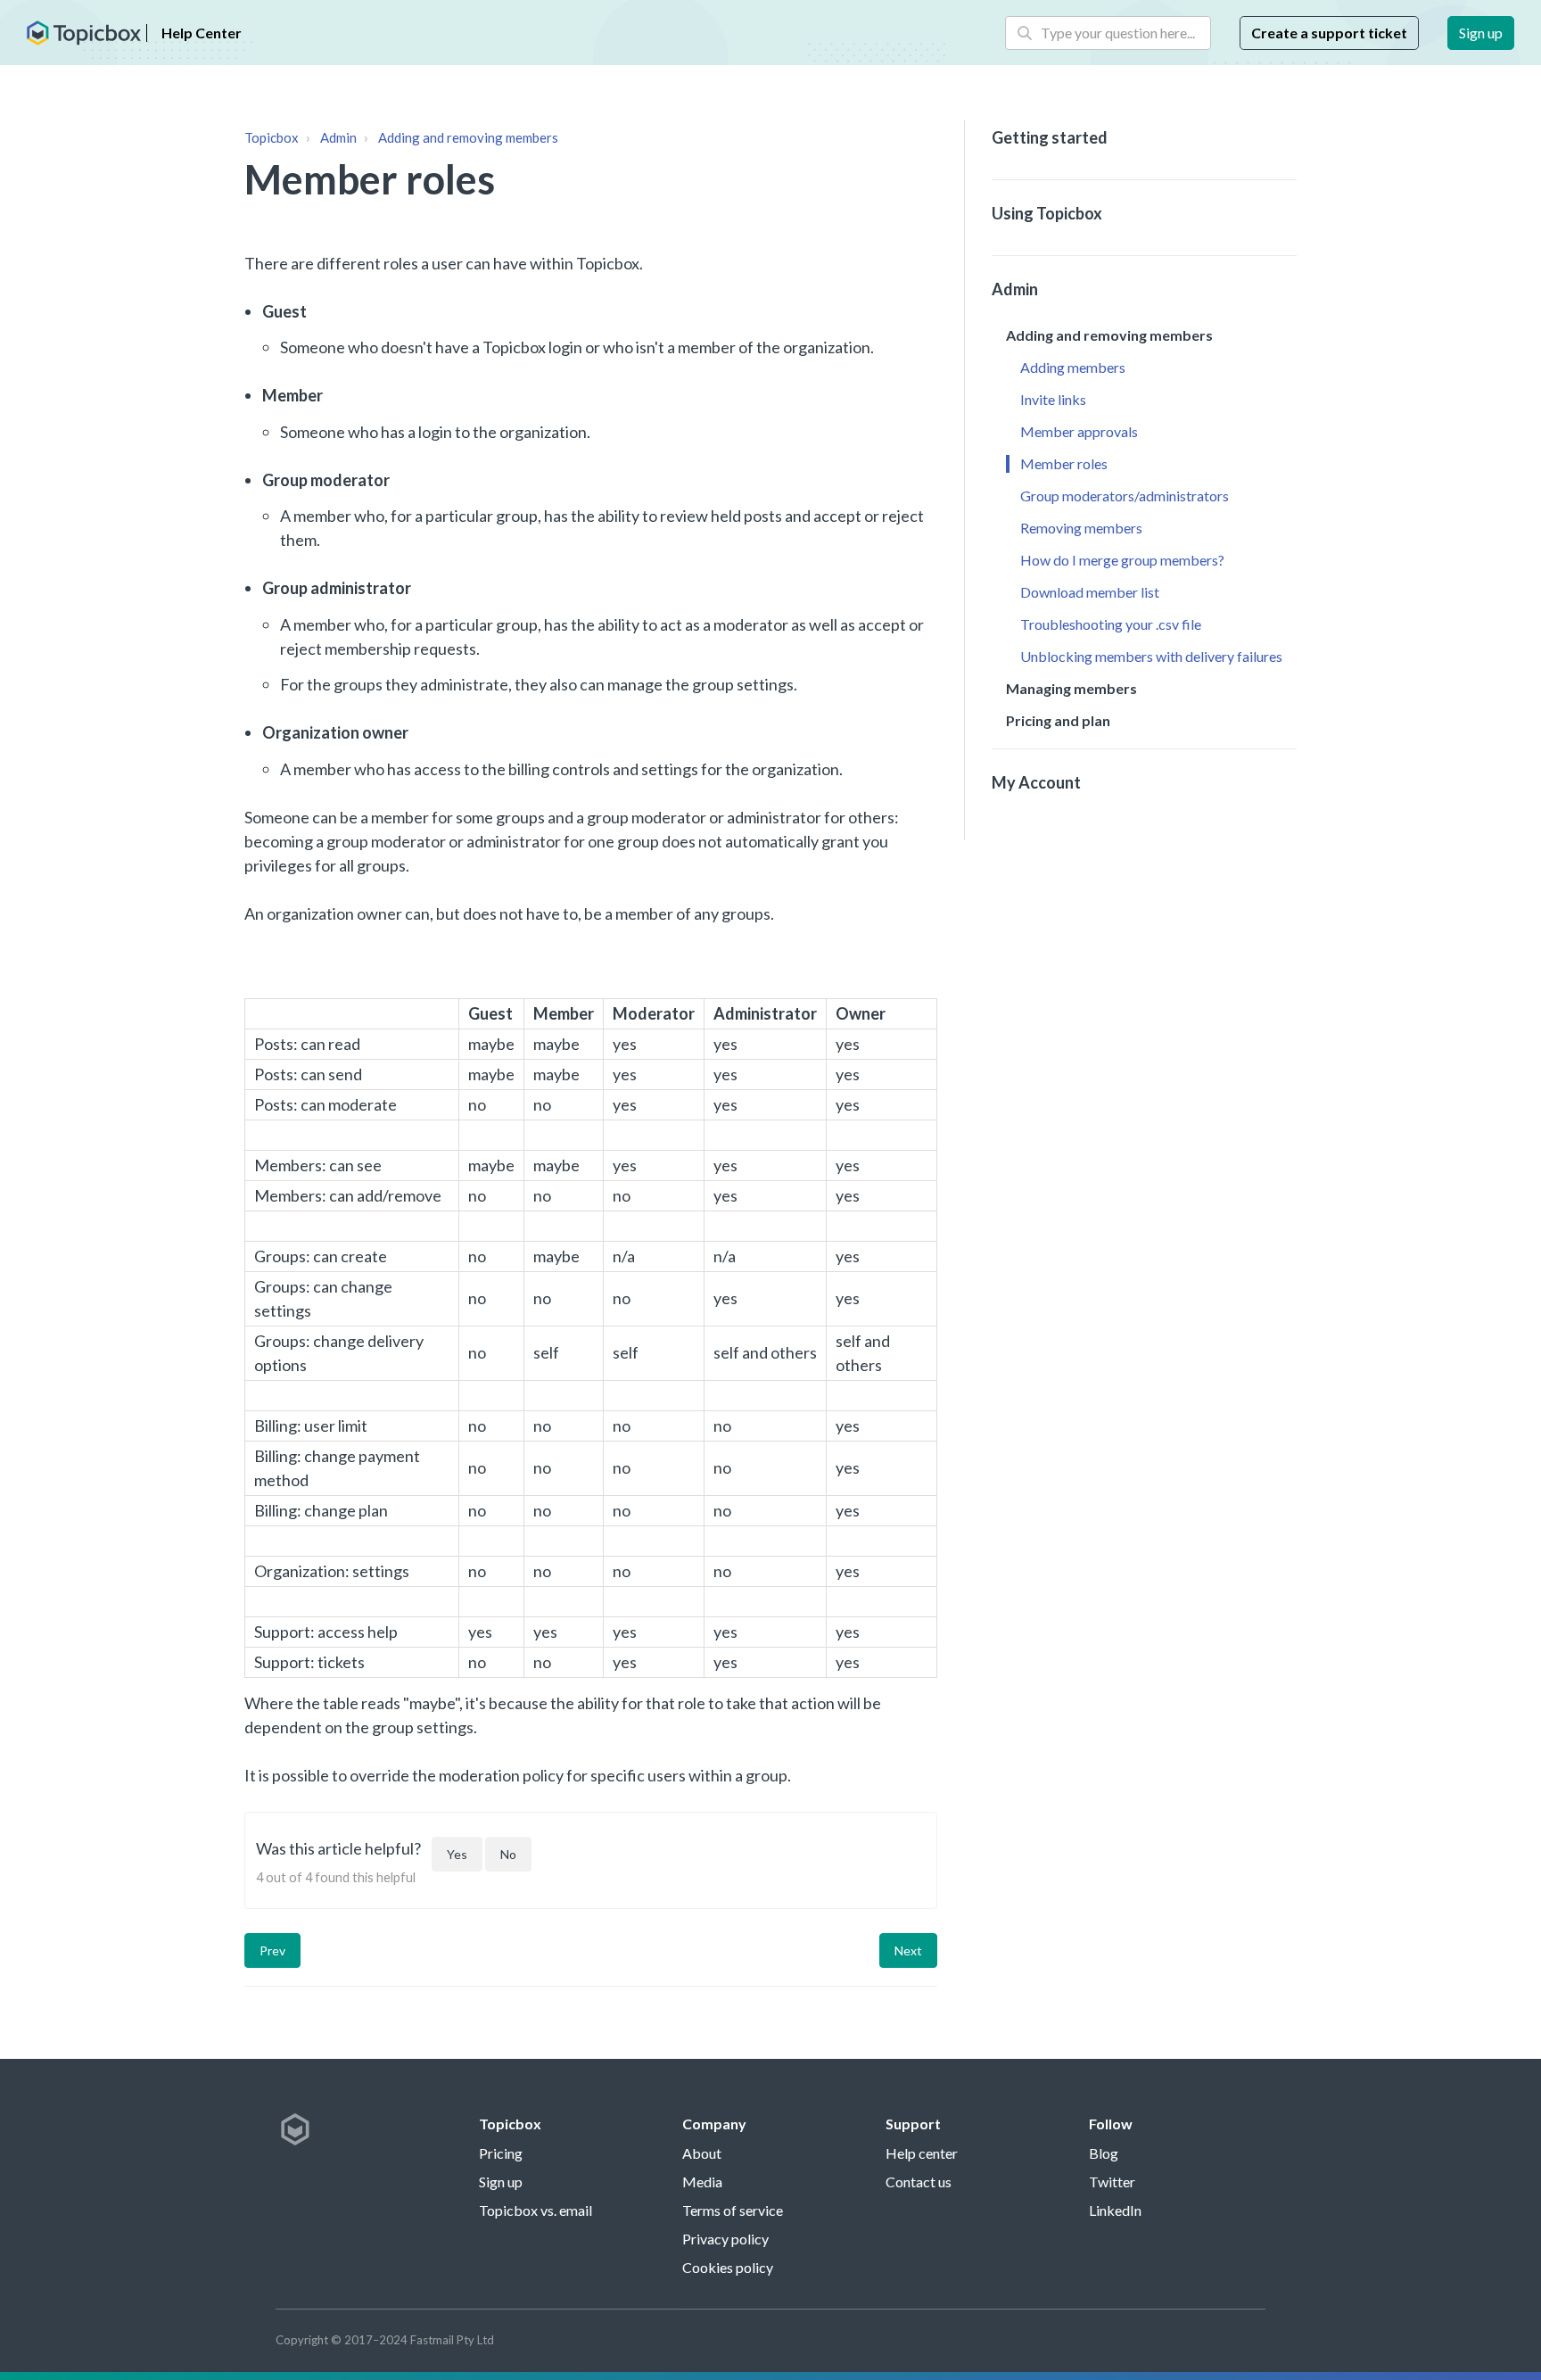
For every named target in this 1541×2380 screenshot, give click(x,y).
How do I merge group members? (1122, 560)
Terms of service (733, 2210)
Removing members (1081, 528)
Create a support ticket (1329, 33)
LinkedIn (1115, 2210)
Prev (272, 1950)
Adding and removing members (468, 137)
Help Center (202, 33)
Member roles (1064, 463)
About (702, 2153)
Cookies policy (728, 2267)
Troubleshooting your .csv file (1111, 624)
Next (908, 1950)
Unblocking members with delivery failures (1151, 656)
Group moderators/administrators (1125, 496)
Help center (922, 2153)
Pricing (501, 2153)
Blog (1104, 2153)
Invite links (1053, 399)
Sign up (1481, 33)
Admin (338, 137)
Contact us (919, 2182)
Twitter (1112, 2182)
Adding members (1073, 367)
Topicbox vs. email (536, 2210)
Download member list (1090, 592)
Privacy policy (725, 2239)
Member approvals (1079, 431)
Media (702, 2182)
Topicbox (272, 137)
